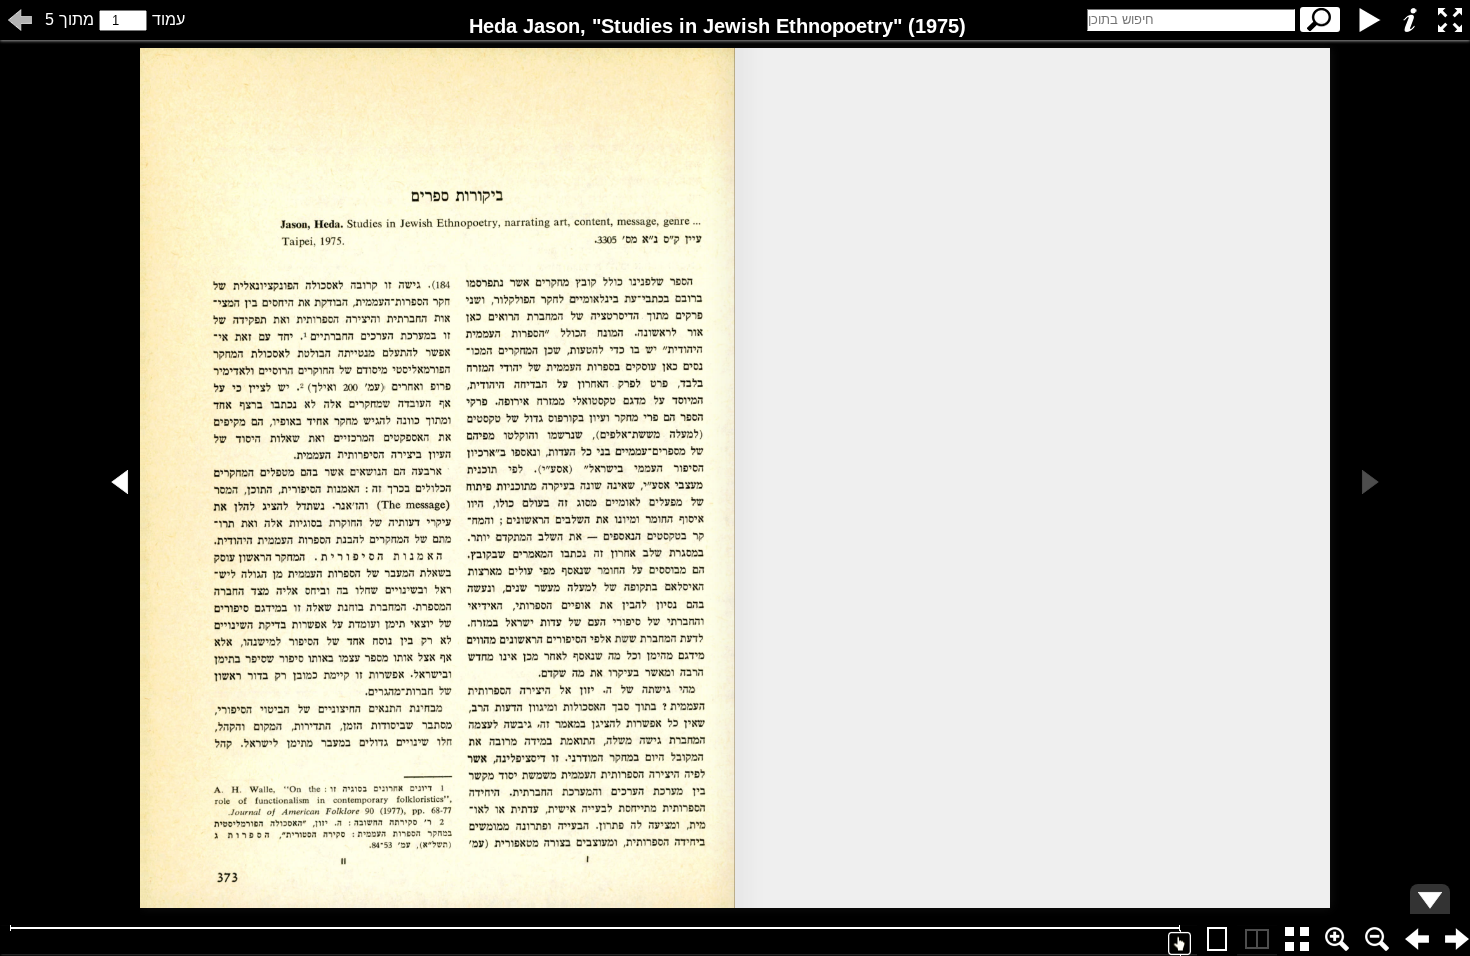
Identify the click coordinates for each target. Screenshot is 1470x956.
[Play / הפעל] (1370, 20)
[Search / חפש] (1320, 19)
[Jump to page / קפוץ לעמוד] (20, 20)
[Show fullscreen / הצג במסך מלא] (1450, 20)
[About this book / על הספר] (1410, 20)
